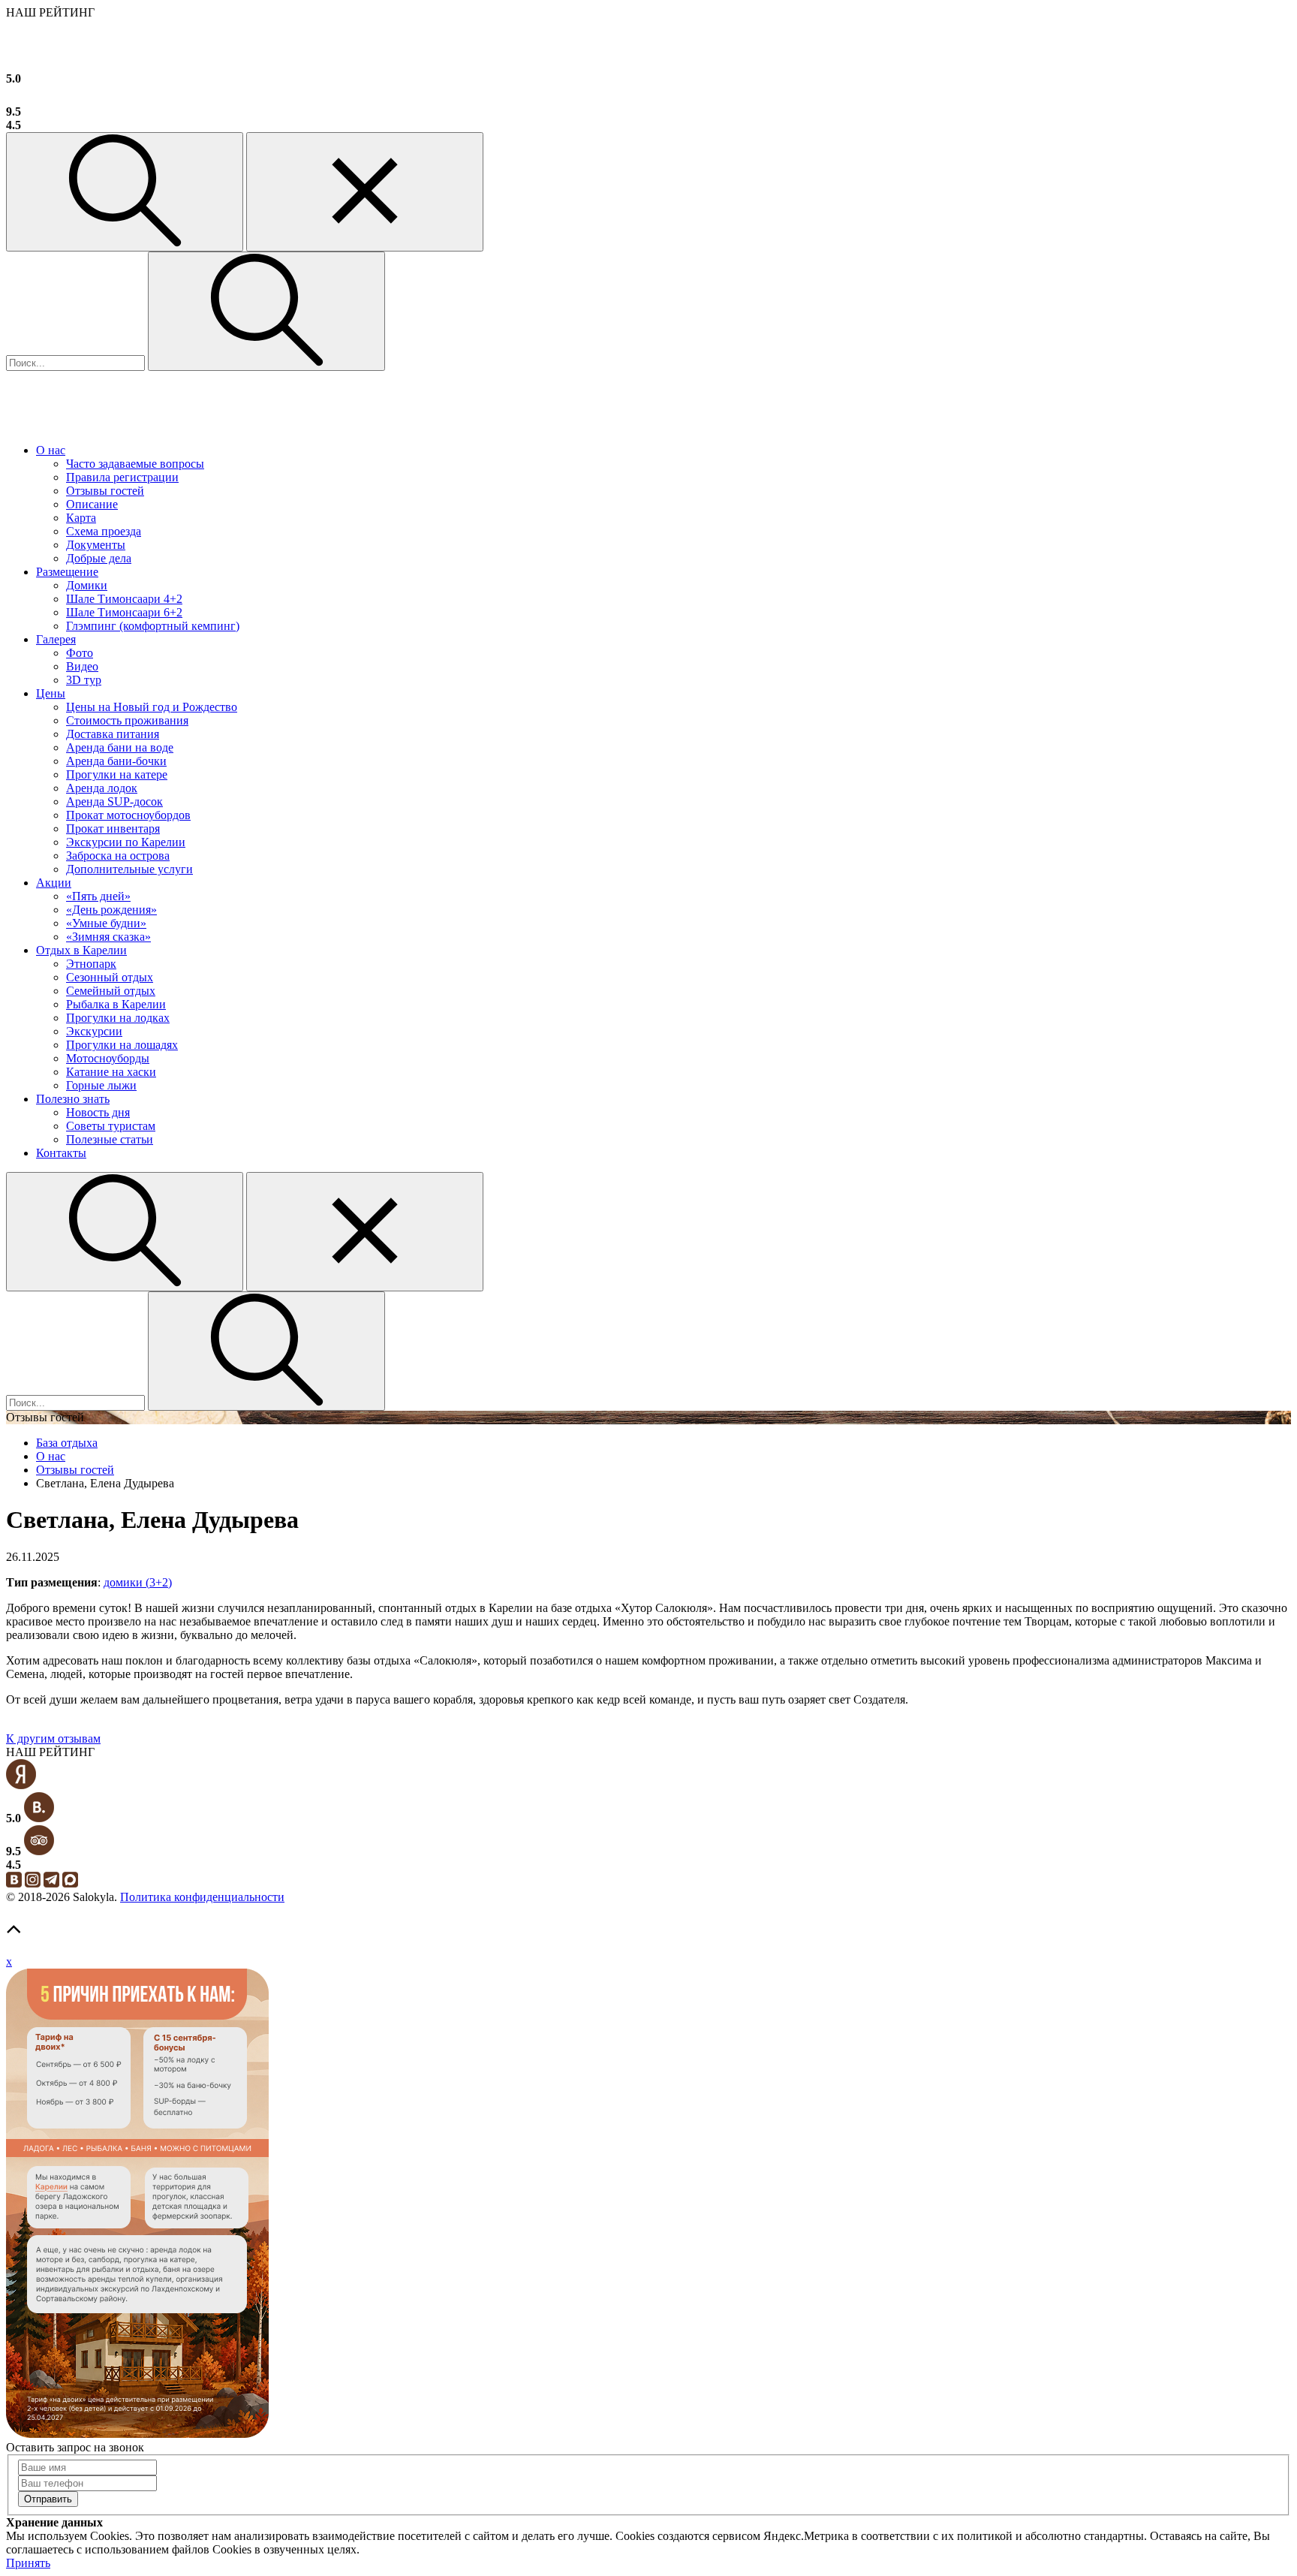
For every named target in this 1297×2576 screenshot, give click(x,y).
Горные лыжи (101, 1085)
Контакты (61, 1153)
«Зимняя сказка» (108, 937)
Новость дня (98, 1112)
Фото (80, 653)
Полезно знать (73, 1099)
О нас (51, 450)
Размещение (67, 572)
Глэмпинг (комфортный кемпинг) (153, 626)
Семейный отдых (111, 991)
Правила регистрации (122, 477)
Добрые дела (99, 558)
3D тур (84, 680)
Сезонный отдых (110, 977)
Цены (51, 693)
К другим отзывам (53, 1738)
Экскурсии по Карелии (126, 842)
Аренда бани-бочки (116, 761)
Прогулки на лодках (118, 1018)
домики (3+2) (138, 1582)
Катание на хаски (111, 1072)
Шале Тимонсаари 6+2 (124, 612)
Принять (28, 2563)
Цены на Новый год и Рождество (152, 707)
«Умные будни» (106, 923)
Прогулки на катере (117, 774)
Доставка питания (113, 734)
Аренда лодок (102, 788)
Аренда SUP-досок (114, 801)
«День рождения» (111, 910)
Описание (92, 504)
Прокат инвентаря (113, 829)
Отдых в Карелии (81, 950)
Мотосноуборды (108, 1058)
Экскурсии (94, 1031)
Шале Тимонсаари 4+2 (124, 599)
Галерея (56, 639)
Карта (81, 518)
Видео (82, 666)
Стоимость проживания (127, 720)
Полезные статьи (110, 1139)
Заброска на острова (118, 856)
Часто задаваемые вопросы (135, 464)
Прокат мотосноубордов (128, 815)
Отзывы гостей (105, 491)
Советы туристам (111, 1126)
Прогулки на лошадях (122, 1045)
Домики (87, 585)
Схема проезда (104, 531)
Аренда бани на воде (120, 747)
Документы (96, 545)
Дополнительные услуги (129, 869)
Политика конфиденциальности (202, 1897)
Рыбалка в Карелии (116, 1004)
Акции (54, 883)
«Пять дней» (98, 896)
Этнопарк (91, 964)
